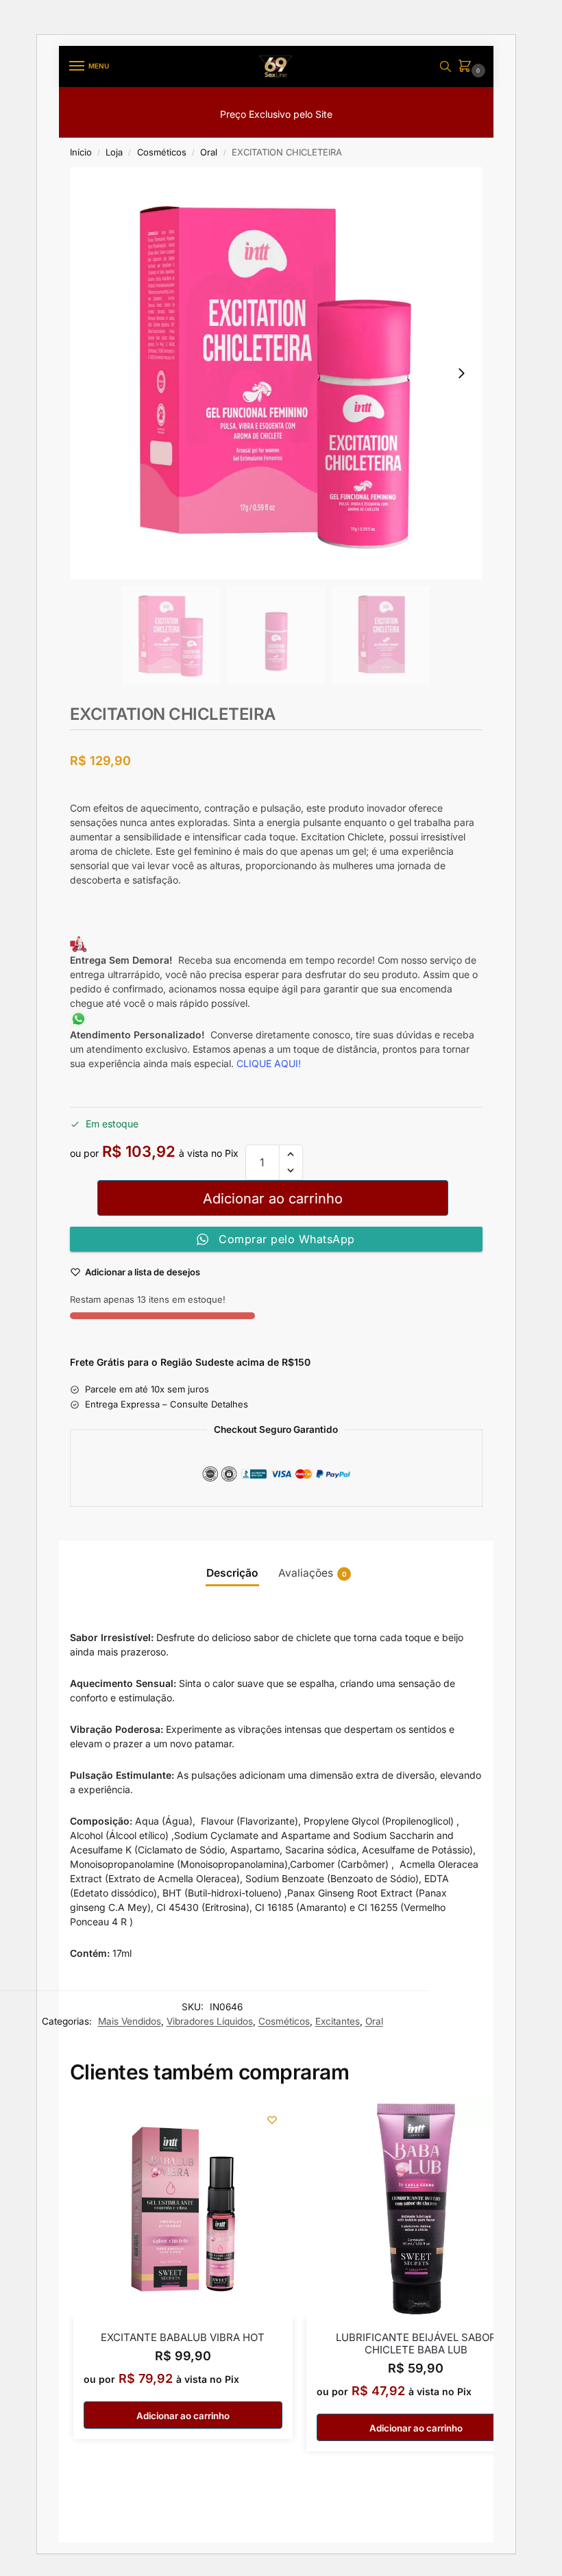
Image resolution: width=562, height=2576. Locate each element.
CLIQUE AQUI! (270, 1063)
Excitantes (338, 2021)
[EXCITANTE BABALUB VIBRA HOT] (183, 2209)
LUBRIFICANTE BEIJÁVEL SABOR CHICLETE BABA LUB (416, 2344)
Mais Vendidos (130, 2021)
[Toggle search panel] (445, 66)
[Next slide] (461, 373)
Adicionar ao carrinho (273, 1199)
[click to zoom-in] (276, 373)
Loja (114, 152)
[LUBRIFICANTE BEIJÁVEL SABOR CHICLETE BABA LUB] (416, 2209)
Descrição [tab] (232, 1573)
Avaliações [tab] (313, 1573)
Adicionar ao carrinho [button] (183, 2416)
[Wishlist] (272, 2120)
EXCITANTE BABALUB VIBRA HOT (183, 2338)
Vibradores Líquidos (210, 2021)
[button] (467, 67)
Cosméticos (162, 152)
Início (81, 152)
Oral (209, 152)
